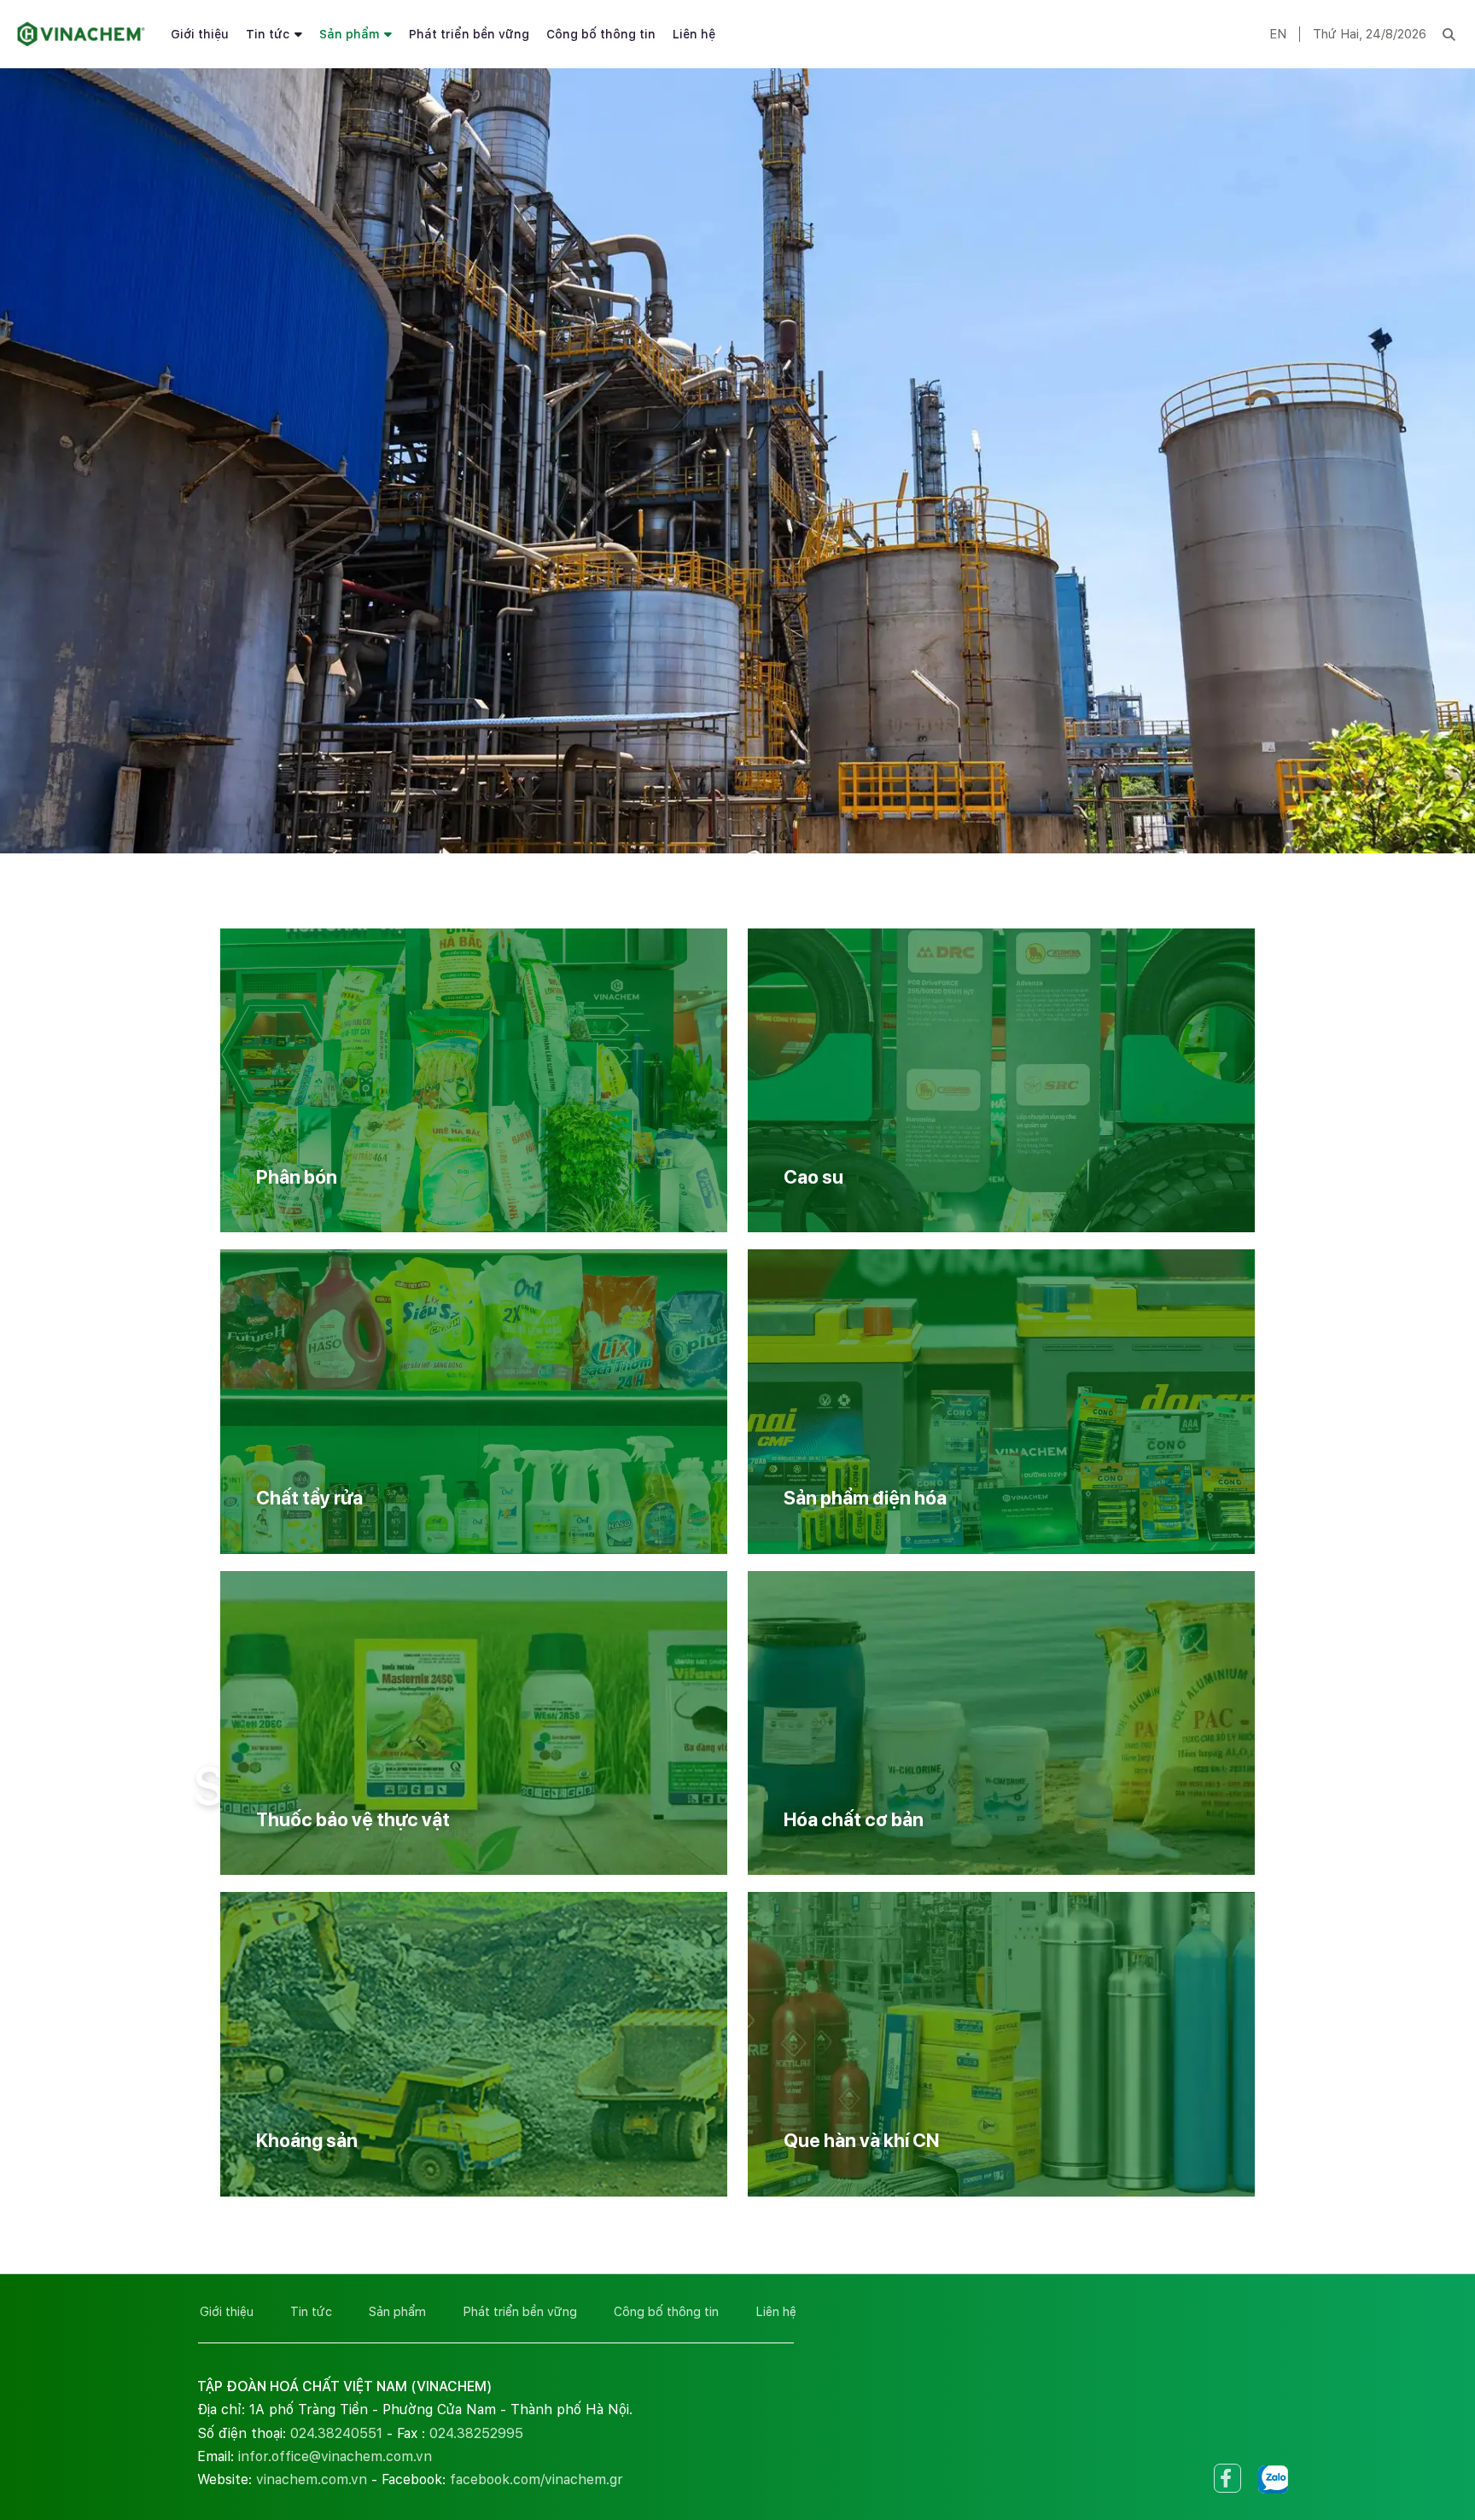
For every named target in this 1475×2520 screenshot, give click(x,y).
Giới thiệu (200, 34)
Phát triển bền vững (469, 34)
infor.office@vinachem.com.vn (335, 2456)
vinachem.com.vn (312, 2479)
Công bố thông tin (601, 34)
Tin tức (268, 34)
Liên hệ (694, 34)
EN (1278, 34)
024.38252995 (476, 2433)
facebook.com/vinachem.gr (536, 2479)
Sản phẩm (349, 34)
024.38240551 (336, 2433)
